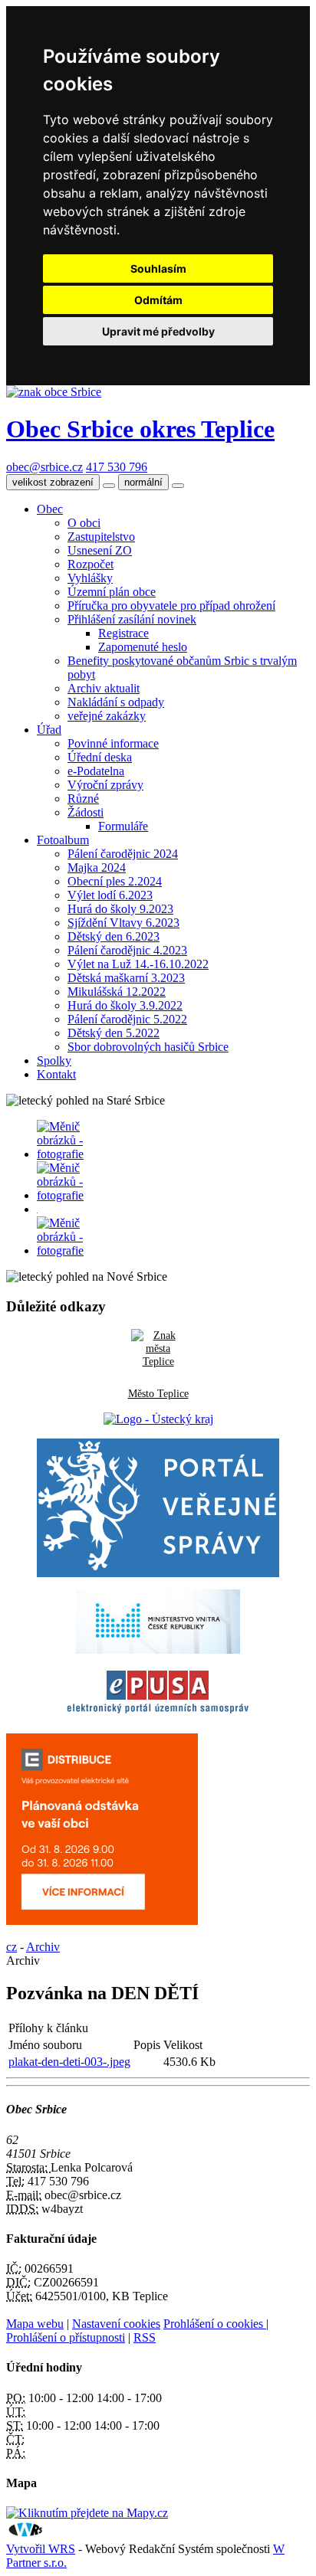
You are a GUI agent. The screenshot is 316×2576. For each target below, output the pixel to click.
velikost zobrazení (53, 482)
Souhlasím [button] (158, 268)
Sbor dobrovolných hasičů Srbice (148, 1047)
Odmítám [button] (158, 300)
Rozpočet (91, 564)
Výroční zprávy (105, 785)
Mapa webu (35, 2324)
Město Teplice (158, 1393)
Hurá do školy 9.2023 (120, 909)
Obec (50, 509)
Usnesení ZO (100, 550)
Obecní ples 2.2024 (115, 881)
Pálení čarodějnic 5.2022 (127, 1019)
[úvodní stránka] (60, 1154)
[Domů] (54, 392)
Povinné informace (113, 743)
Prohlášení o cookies (215, 2324)
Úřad (49, 730)
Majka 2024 (97, 867)
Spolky (54, 1061)
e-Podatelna (96, 771)
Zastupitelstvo (101, 537)
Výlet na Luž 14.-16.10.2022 (138, 964)
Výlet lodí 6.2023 (110, 895)
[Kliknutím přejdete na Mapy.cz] (87, 2513)
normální (143, 482)
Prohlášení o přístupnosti (66, 2337)
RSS (145, 2337)
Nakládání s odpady (116, 702)
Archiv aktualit (104, 688)
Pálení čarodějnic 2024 (123, 854)
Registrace (123, 633)
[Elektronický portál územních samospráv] (158, 1714)
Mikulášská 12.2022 (117, 992)
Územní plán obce (112, 592)
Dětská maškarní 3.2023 (126, 978)
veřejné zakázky (107, 716)
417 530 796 (117, 467)
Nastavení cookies (116, 2324)
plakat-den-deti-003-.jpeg (69, 2062)
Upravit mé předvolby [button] (158, 331)
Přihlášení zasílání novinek (132, 619)
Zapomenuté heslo (143, 647)
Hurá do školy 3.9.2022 (125, 1005)
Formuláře (123, 826)
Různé (83, 799)
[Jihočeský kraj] (158, 1419)
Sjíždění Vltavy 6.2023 (123, 923)
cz (12, 1947)
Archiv (43, 1947)
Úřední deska (100, 757)
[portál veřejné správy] (158, 1508)
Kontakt (56, 1074)
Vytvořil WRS (41, 2549)
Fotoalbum (63, 840)
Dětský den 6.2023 (114, 936)
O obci (84, 523)
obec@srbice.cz (44, 467)
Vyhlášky (90, 578)
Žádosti (86, 812)
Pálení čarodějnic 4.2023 (127, 950)
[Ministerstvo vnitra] (158, 1650)
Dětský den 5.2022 (114, 1033)
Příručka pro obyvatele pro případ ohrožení (171, 606)
